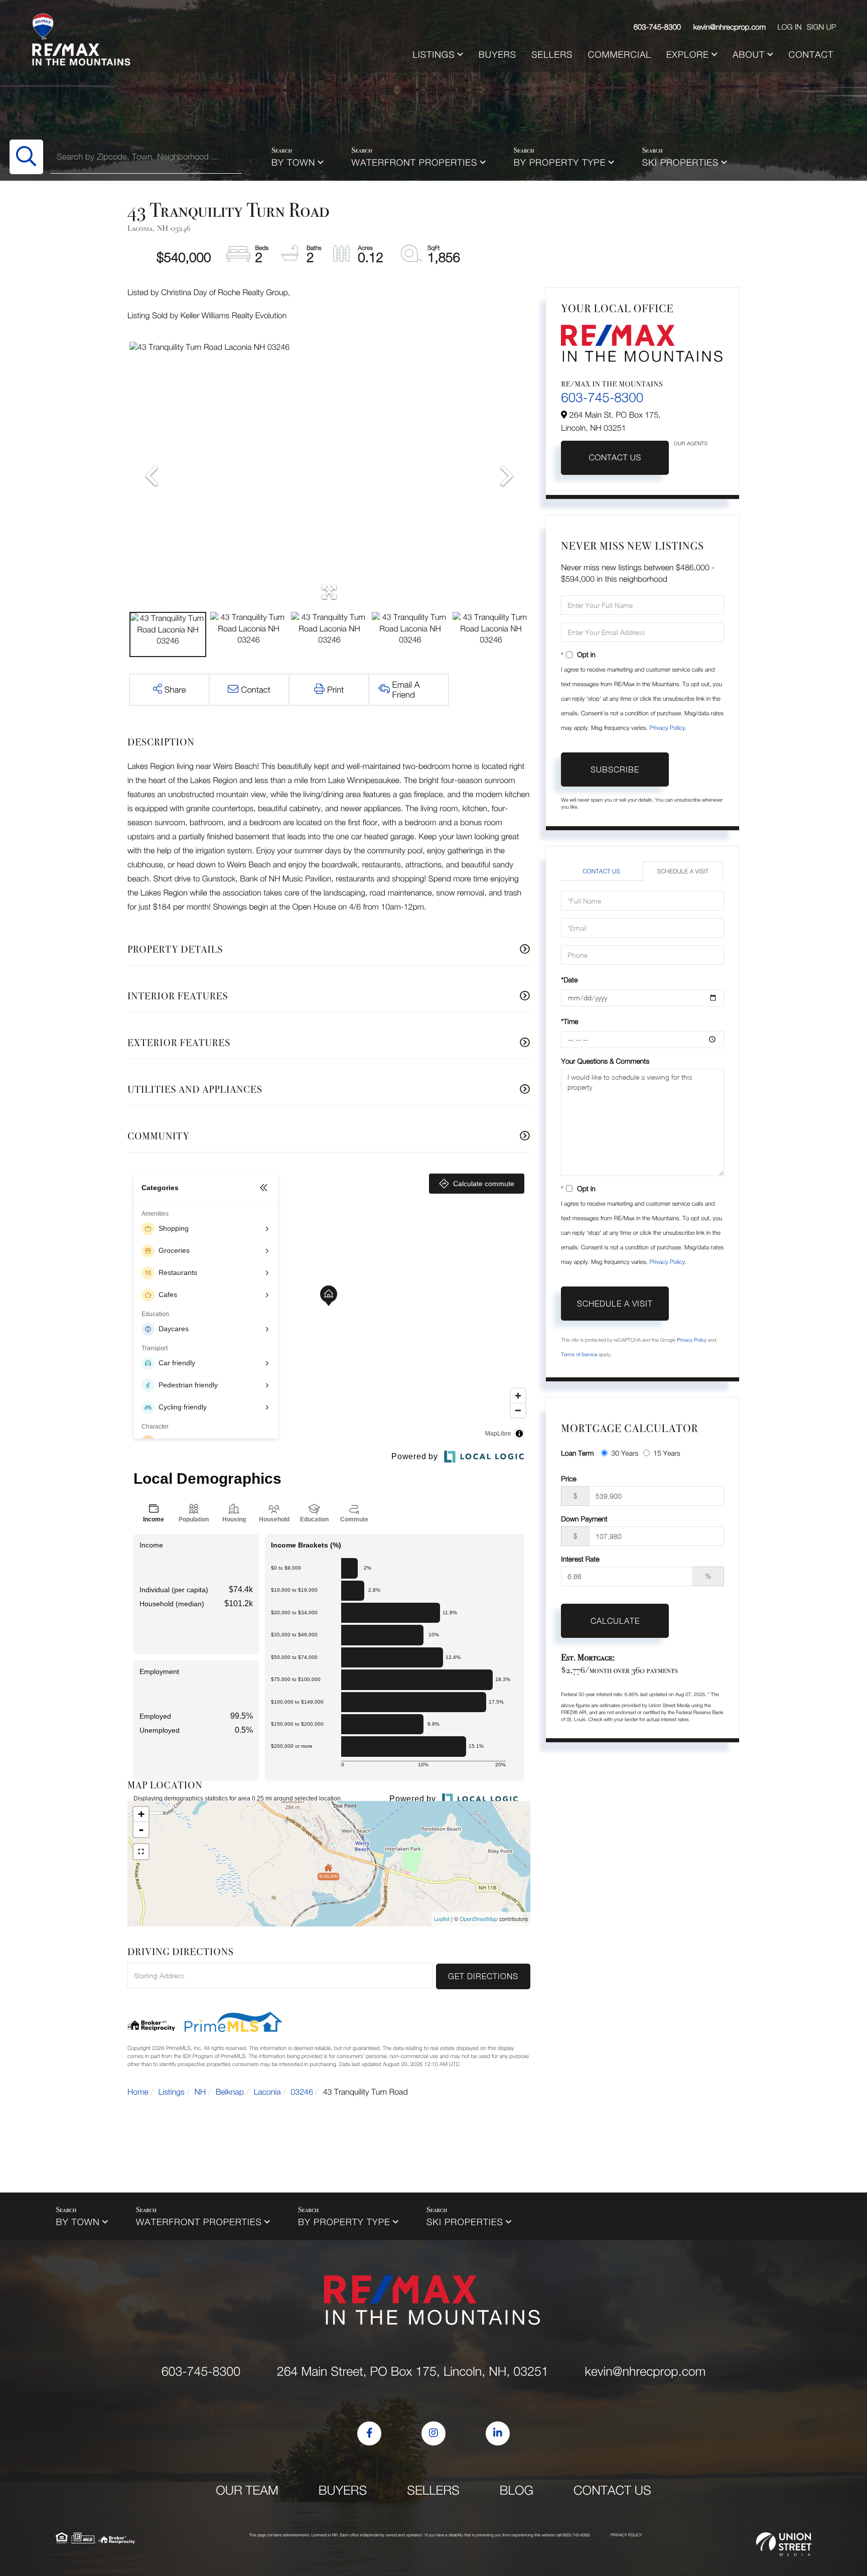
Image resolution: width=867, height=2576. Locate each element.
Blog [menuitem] (517, 2490)
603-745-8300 (658, 27)
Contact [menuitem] (811, 54)
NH (200, 2092)
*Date (569, 980)
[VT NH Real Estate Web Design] (784, 2544)
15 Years (667, 1453)
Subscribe (615, 769)
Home (138, 2092)
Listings (172, 2092)
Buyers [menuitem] (497, 54)
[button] (26, 157)
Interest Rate (580, 1559)
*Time (569, 1021)
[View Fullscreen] (141, 1852)
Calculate (615, 1621)
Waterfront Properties (415, 162)
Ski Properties (681, 162)
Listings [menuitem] (434, 54)
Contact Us (615, 458)
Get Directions (483, 1976)
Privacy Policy (667, 728)
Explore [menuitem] (688, 54)
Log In (789, 27)
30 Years (625, 1453)
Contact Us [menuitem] (612, 2490)
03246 (302, 2092)
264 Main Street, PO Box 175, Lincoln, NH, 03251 (413, 2371)
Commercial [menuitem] (620, 54)
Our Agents (691, 444)
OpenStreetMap (479, 1919)
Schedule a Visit (683, 871)
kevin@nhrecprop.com (730, 27)
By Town (293, 162)
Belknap (230, 2092)
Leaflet (442, 1919)
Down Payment (584, 1519)
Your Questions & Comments (605, 1061)
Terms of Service (579, 1355)
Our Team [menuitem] (247, 2490)
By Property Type (560, 162)
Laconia (267, 2092)
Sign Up (821, 27)
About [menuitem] (749, 54)
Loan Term (577, 1453)
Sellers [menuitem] (552, 54)
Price (568, 1478)
